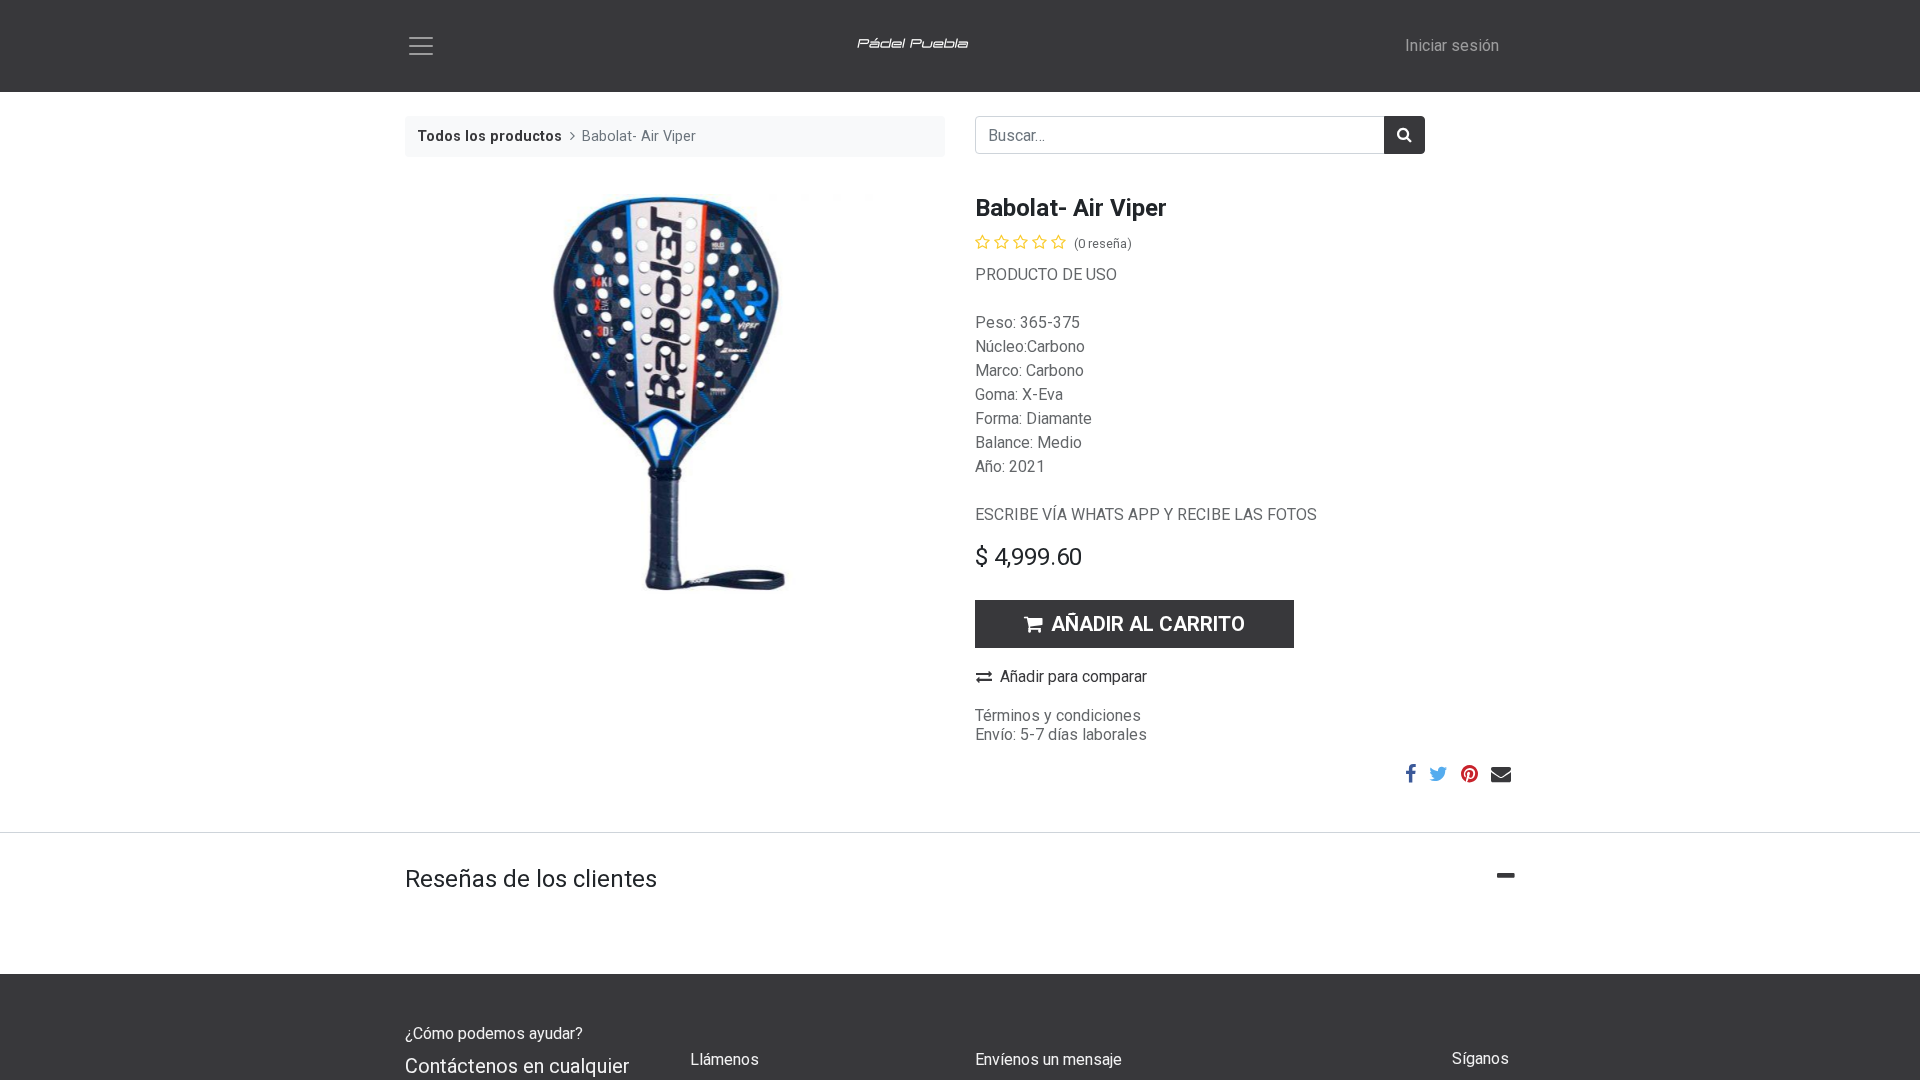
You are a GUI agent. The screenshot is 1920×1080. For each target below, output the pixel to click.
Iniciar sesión (1452, 45)
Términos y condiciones (1058, 715)
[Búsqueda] (1404, 135)
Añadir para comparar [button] (1073, 676)
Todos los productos (489, 136)
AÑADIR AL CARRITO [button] (1148, 624)
